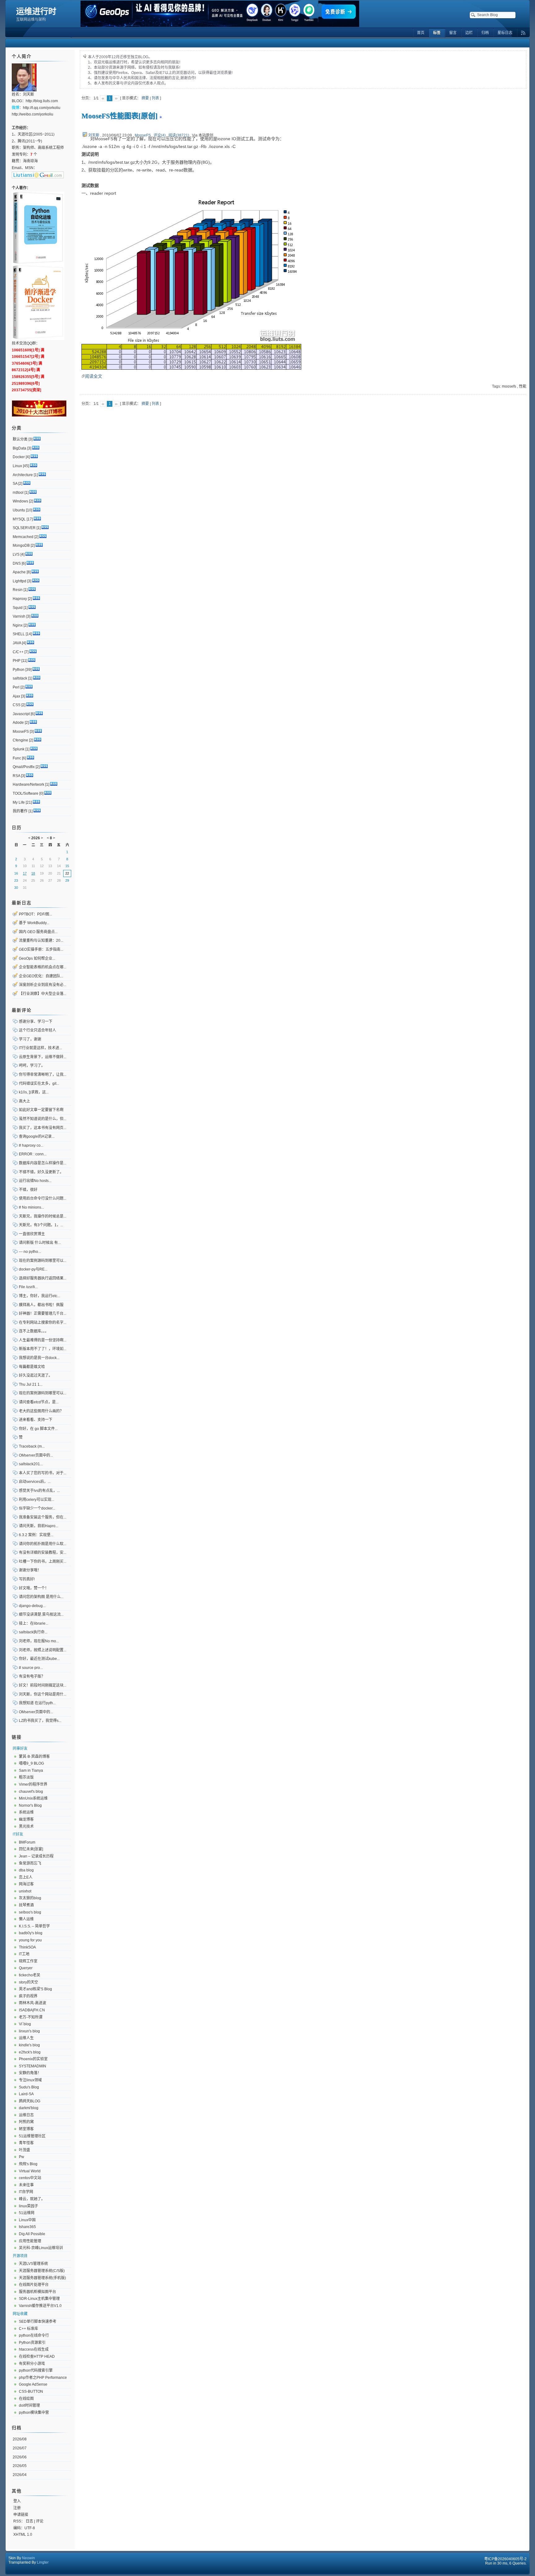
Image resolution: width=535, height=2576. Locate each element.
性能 (523, 386)
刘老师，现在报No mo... (39, 1641)
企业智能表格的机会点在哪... (43, 967)
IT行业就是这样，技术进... (40, 1048)
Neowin (28, 2558)
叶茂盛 (24, 2150)
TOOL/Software (26, 793)
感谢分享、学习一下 (36, 1022)
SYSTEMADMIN (33, 2066)
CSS (17, 705)
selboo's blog (30, 1912)
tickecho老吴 (30, 1975)
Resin (18, 590)
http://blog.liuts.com (42, 101)
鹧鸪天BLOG (30, 2101)
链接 (17, 1737)
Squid (18, 608)
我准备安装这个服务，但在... (43, 1517)
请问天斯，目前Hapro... (39, 1526)
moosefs (509, 386)
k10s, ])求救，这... (34, 1092)
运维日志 (26, 2115)
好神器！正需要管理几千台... (43, 1314)
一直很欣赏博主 (32, 1234)
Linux (17, 466)
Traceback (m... (32, 1446)
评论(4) (160, 135)
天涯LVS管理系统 (33, 2264)
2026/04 (20, 2475)
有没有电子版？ (32, 1676)
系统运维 (26, 1812)
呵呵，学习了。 (32, 1066)
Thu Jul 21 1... (31, 1384)
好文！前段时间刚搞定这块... (43, 1685)
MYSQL (19, 519)
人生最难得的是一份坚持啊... (43, 1340)
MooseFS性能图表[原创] (120, 116)
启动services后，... (35, 1482)
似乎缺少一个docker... (37, 1508)
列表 (155, 98)
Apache (19, 572)
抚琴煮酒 (26, 1905)
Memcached (23, 537)
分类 (17, 428)
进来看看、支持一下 (36, 1420)
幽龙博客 (26, 1819)
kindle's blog (29, 2045)
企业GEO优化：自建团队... (41, 976)
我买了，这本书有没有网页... (43, 1128)
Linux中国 (27, 2220)
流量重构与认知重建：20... (41, 940)
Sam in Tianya (31, 1770)
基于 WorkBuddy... (34, 923)
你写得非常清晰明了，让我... (43, 1075)
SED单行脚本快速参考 (38, 2322)
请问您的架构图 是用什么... (41, 1597)
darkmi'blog (29, 2108)
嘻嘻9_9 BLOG (31, 1763)
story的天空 (28, 1982)
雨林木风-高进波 (33, 2003)
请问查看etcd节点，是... (39, 1402)
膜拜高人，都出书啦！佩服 (41, 1305)
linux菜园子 (28, 2206)
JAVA (17, 643)
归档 (17, 2428)
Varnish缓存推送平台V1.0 (40, 2306)
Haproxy (20, 599)
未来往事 (26, 2185)
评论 (40, 2521)
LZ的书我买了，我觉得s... (40, 1721)
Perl (16, 687)
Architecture (23, 475)
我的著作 (20, 811)
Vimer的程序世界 (33, 1784)
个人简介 (22, 56)
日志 (29, 2521)
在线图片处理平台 (34, 2285)
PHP (17, 661)
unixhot (25, 1891)
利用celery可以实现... (37, 1500)
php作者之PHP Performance (43, 2378)
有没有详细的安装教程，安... (43, 1553)
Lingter (43, 2562)
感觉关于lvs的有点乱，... (39, 1491)
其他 (17, 2491)
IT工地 (24, 1954)
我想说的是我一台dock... (39, 1358)
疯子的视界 (28, 1996)
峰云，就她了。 (32, 2199)
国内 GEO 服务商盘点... (38, 932)
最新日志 (22, 903)
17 (25, 873)
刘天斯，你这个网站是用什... (43, 1694)
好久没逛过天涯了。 (36, 1375)
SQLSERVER (24, 528)
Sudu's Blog (29, 2087)
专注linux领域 (30, 2080)
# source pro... (31, 1668)
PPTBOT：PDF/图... (35, 914)
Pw (22, 2157)
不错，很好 (28, 1190)
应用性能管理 (30, 2241)
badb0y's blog (31, 1933)
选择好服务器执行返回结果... (43, 1278)
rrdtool (18, 493)
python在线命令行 (34, 2335)
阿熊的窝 (26, 2122)
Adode (18, 723)
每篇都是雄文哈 (32, 1367)
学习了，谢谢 (30, 1039)
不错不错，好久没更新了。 (41, 1172)
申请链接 (21, 2515)
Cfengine (20, 740)
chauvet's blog (31, 1792)
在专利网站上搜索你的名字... (43, 1323)
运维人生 (26, 2038)
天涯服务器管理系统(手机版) (42, 2278)
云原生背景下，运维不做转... (43, 1057)
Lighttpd (20, 581)
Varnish (19, 616)
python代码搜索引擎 (36, 2370)
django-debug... (32, 1606)
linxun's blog (29, 2031)
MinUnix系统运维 (33, 1798)
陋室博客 (26, 2129)
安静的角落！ (30, 2073)
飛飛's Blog (28, 2164)
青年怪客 (26, 2143)
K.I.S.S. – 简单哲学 (34, 1926)
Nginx (18, 625)
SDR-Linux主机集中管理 (39, 2299)
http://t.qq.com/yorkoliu (42, 108)
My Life (19, 802)
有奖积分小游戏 (32, 2364)
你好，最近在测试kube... (39, 1659)
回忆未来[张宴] (31, 1849)
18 (33, 873)
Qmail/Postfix (24, 767)
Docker (19, 457)
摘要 (145, 98)
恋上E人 (26, 1877)
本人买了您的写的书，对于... (43, 1473)
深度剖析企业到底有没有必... (43, 985)
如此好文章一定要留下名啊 (41, 1110)
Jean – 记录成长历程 (36, 1856)
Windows (20, 501)
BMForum (27, 1842)
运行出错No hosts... (35, 1181)
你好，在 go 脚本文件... (38, 1429)
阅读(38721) (179, 135)
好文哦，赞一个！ (34, 1588)
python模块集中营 (34, 2413)
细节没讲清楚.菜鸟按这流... (41, 1614)
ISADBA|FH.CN (32, 2010)
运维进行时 (36, 11)
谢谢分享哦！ (30, 1570)
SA (15, 484)
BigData (20, 448)
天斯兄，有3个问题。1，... (41, 1225)
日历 (17, 828)
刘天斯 (94, 135)
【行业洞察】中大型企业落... (43, 994)
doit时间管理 (29, 2405)
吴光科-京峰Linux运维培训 (41, 2248)
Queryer (26, 1968)
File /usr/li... (28, 1287)
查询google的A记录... (37, 1136)
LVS (16, 554)
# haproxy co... (31, 1145)
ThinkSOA (27, 1947)
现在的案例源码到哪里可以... (43, 1261)
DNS (17, 563)
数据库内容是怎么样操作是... (43, 1163)
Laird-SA (26, 2094)
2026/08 (20, 2439)
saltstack (20, 678)
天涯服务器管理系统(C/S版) (42, 2271)
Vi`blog (25, 2024)
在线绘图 (26, 2399)
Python (19, 670)
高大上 (24, 1101)
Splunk (19, 749)
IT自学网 (26, 2192)
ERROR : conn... (33, 1154)
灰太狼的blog (30, 1898)
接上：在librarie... (34, 1623)
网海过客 (26, 1884)
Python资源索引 (32, 2343)
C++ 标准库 (28, 2329)
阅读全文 (94, 376)
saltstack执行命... (33, 1632)
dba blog (26, 1870)
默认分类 (20, 439)
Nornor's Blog (30, 1805)
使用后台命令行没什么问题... (43, 1198)
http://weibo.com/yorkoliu (33, 114)
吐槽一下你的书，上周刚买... (43, 1562)
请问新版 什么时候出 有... (40, 1243)
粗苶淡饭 (26, 1777)
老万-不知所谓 (31, 2017)
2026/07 (20, 2448)
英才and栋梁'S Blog (35, 1989)
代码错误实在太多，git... (39, 1084)
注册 (17, 2508)
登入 (17, 2501)
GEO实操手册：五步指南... (41, 949)
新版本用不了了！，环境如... (43, 1349)
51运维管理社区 (32, 2136)
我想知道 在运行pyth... (37, 1703)
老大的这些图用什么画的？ (41, 1411)
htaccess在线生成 (34, 2349)
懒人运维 (26, 1919)
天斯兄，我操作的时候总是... (43, 1216)
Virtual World (30, 2171)
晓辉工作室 (28, 1961)
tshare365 (27, 2227)
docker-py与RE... (33, 1269)
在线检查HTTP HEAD (37, 2357)
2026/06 (20, 2457)
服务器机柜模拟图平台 (37, 2292)
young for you (30, 1940)
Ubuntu (19, 510)
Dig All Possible (32, 2234)
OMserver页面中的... (36, 1455)
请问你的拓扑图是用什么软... (43, 1544)
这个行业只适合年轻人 (37, 1030)
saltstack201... (31, 1464)
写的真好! (27, 1579)
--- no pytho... (30, 1252)
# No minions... (31, 1207)
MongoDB (21, 545)
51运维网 (27, 2213)
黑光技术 (26, 1827)
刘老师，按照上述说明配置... (43, 1650)
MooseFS (143, 135)
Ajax (16, 696)
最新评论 (22, 1010)
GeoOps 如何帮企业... (37, 958)
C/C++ (18, 652)
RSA (16, 776)
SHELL (19, 634)
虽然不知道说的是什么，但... (43, 1119)
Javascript (21, 714)
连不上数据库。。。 (34, 1331)
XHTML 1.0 (23, 2535)
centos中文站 (30, 2178)
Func (17, 758)
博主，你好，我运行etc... (39, 1296)
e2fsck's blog (30, 2052)
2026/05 (20, 2466)
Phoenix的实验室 (33, 2059)
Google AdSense (33, 2384)
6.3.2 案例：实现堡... (36, 1535)
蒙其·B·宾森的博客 (34, 1757)
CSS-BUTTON (31, 2391)
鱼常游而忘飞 (30, 1863)
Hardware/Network (28, 784)
